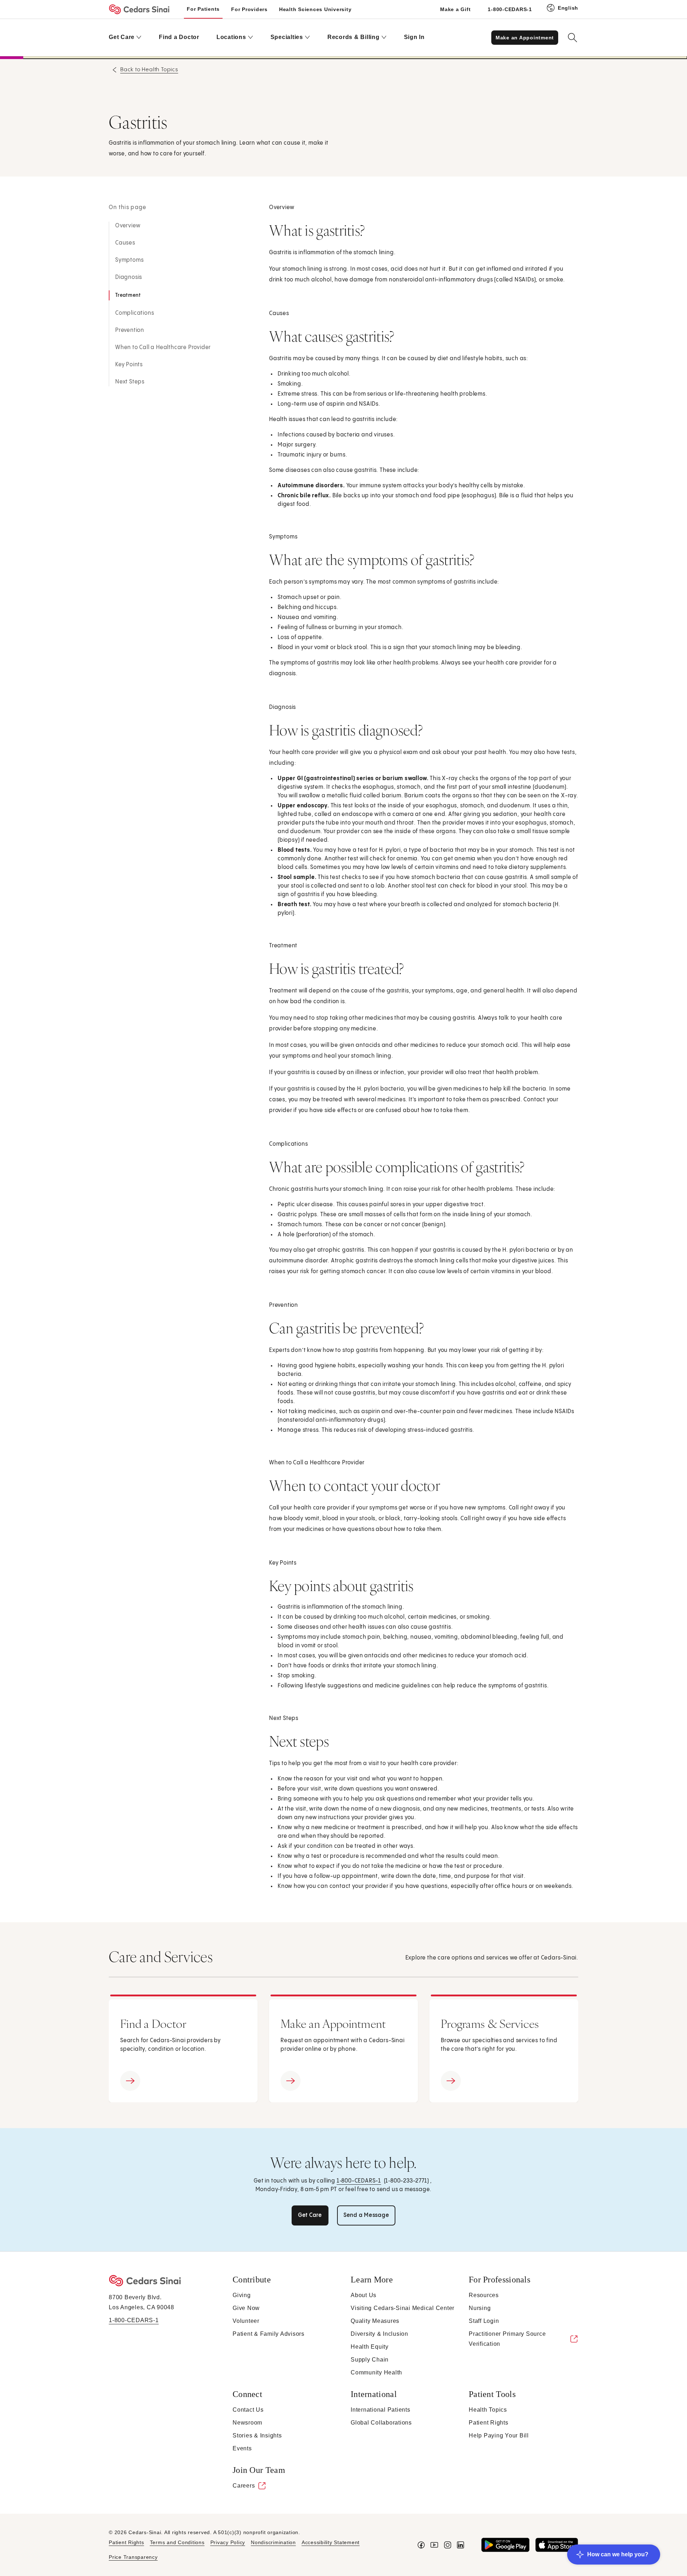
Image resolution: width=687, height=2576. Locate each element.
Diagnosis (129, 277)
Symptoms (129, 260)
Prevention (130, 330)
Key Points (129, 365)
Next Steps (130, 382)
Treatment (128, 295)
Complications (135, 313)
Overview (128, 226)
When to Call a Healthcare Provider (163, 347)
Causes (125, 243)
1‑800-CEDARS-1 (359, 2181)
